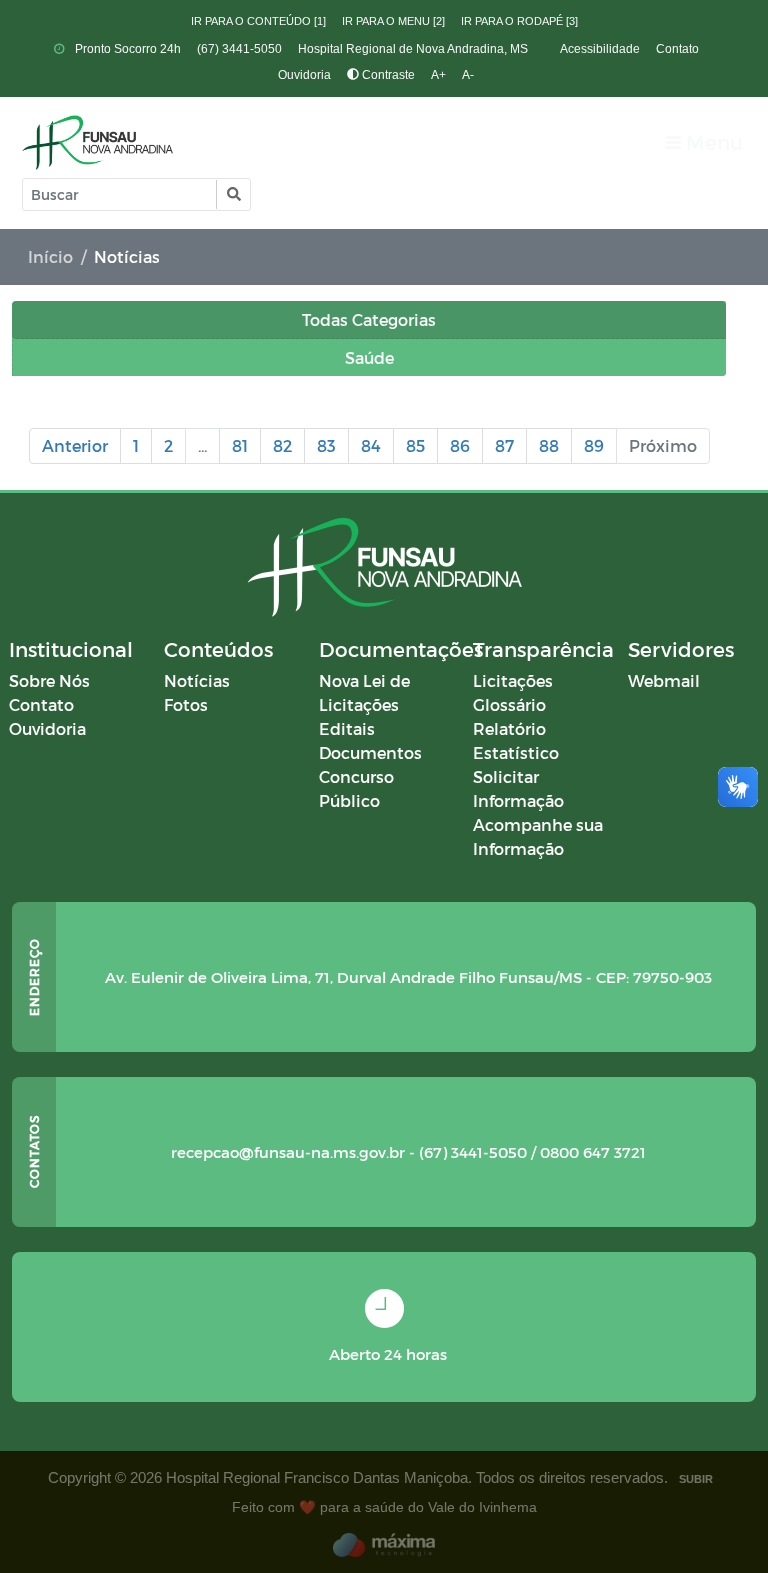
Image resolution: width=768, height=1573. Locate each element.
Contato (677, 49)
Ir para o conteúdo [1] (258, 21)
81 (240, 445)
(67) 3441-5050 (239, 49)
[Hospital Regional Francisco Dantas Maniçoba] (97, 142)
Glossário (509, 704)
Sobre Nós (49, 680)
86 (460, 445)
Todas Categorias (369, 319)
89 (594, 445)
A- (468, 75)
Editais (347, 728)
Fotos (186, 704)
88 (549, 445)
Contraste (387, 75)
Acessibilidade (600, 49)
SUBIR (696, 1479)
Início (50, 256)
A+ (438, 75)
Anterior (75, 445)
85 (415, 445)
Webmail (664, 680)
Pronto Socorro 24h (126, 49)
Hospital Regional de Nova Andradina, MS (413, 49)
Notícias (197, 680)
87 (504, 445)
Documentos (370, 752)
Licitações (513, 680)
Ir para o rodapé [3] (519, 21)
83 (326, 445)
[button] (232, 194)
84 (371, 445)
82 (282, 445)
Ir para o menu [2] (393, 21)
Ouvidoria (304, 75)
